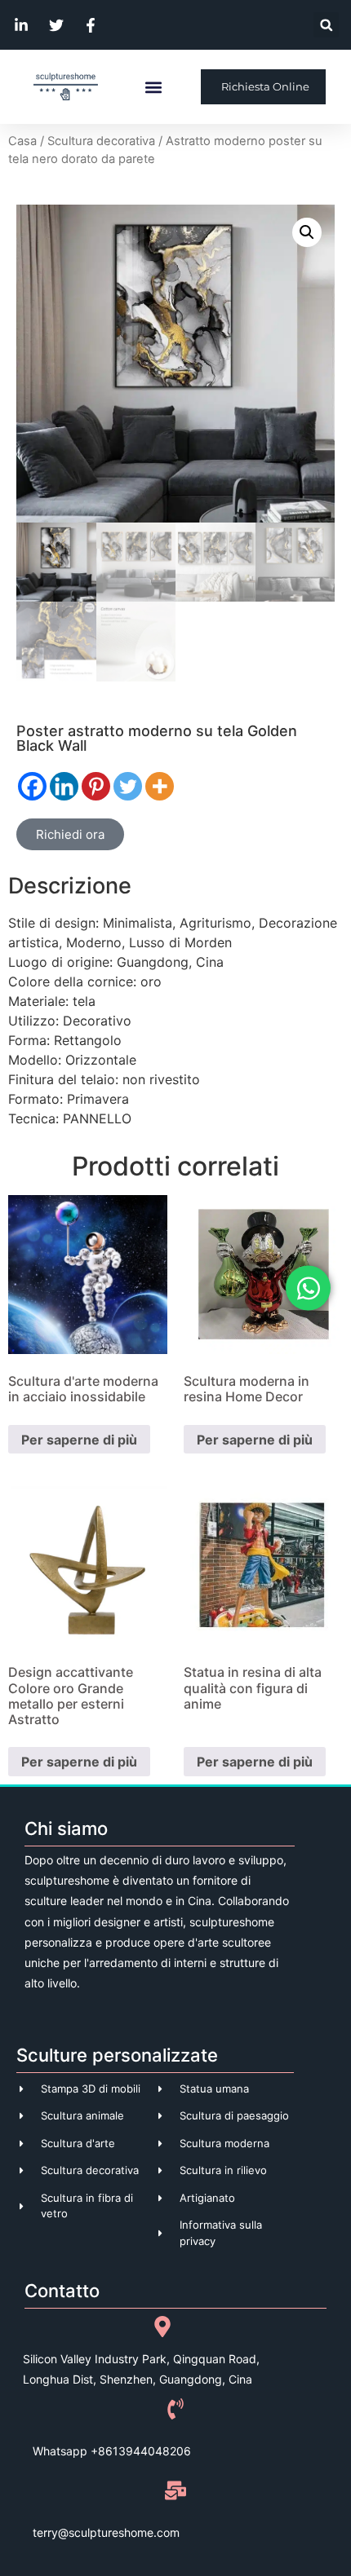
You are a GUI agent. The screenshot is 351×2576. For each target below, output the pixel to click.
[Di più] (160, 786)
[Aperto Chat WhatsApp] (308, 1288)
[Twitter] (128, 786)
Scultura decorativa (101, 141)
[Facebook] (32, 786)
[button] (326, 25)
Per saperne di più (79, 1440)
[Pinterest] (96, 786)
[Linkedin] (64, 786)
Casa (22, 141)
